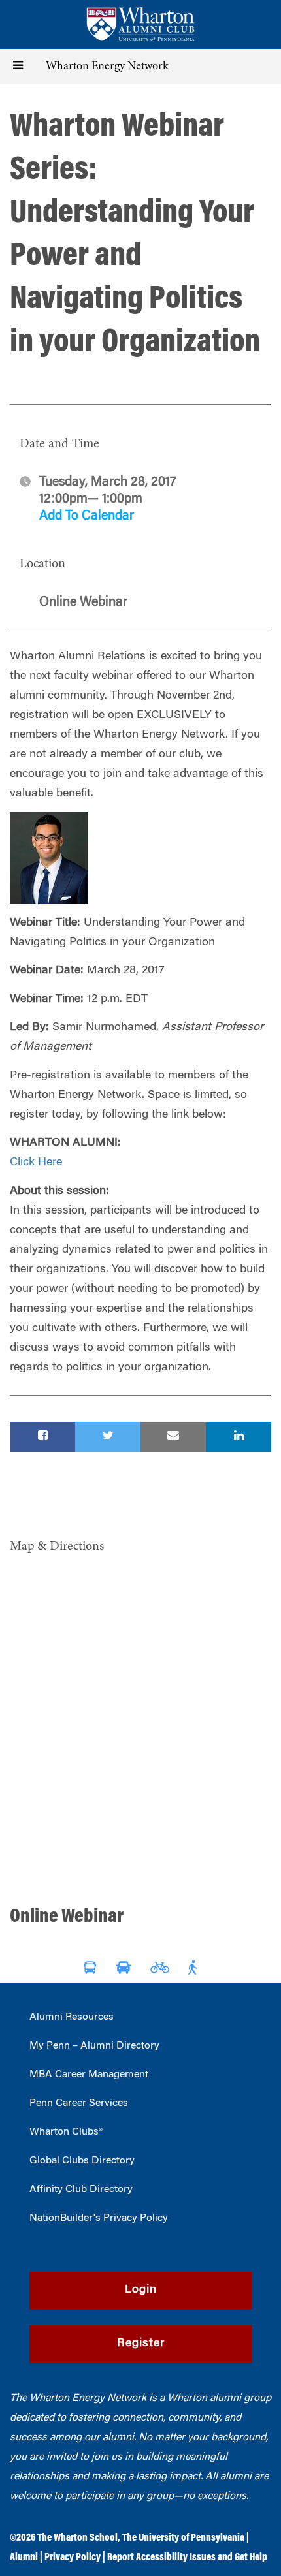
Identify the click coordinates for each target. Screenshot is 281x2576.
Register (141, 2344)
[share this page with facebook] (42, 1437)
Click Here (36, 1163)
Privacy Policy (73, 2558)
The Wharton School (77, 2538)
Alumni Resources (72, 2017)
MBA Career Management (89, 2075)
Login (141, 2290)
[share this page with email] (173, 1437)
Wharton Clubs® (66, 2132)
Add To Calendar (87, 516)
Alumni (24, 2558)
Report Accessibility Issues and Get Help (187, 2558)
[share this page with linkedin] (239, 1437)
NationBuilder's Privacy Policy (99, 2218)
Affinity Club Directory (81, 2190)
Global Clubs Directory (82, 2161)
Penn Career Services (79, 2103)
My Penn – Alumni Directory (94, 2046)
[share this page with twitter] (108, 1437)
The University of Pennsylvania (183, 2538)
